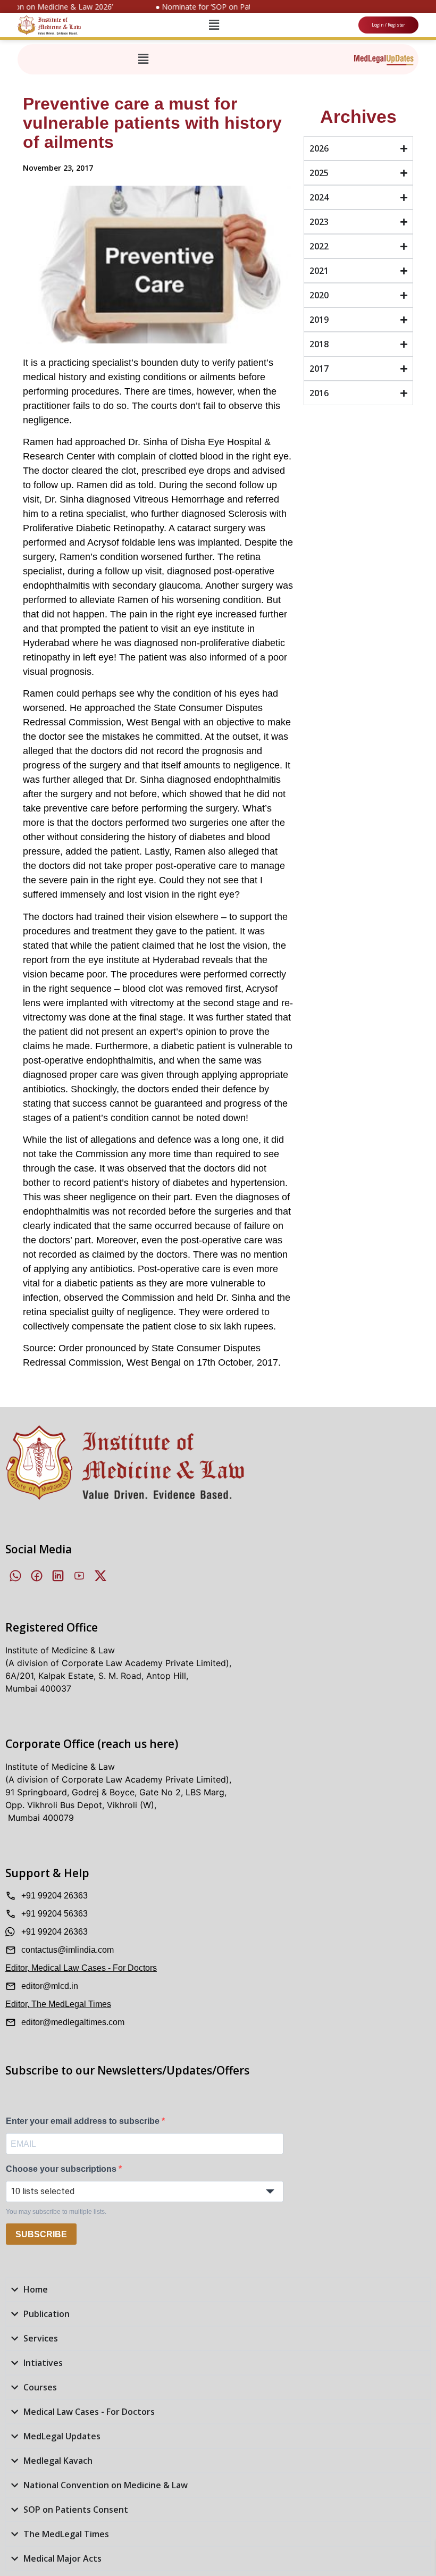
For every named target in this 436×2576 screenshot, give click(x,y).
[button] (214, 25)
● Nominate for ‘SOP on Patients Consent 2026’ (227, 7)
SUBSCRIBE (41, 2234)
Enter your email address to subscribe (84, 2121)
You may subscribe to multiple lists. (56, 2212)
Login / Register (388, 25)
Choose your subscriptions (62, 2169)
